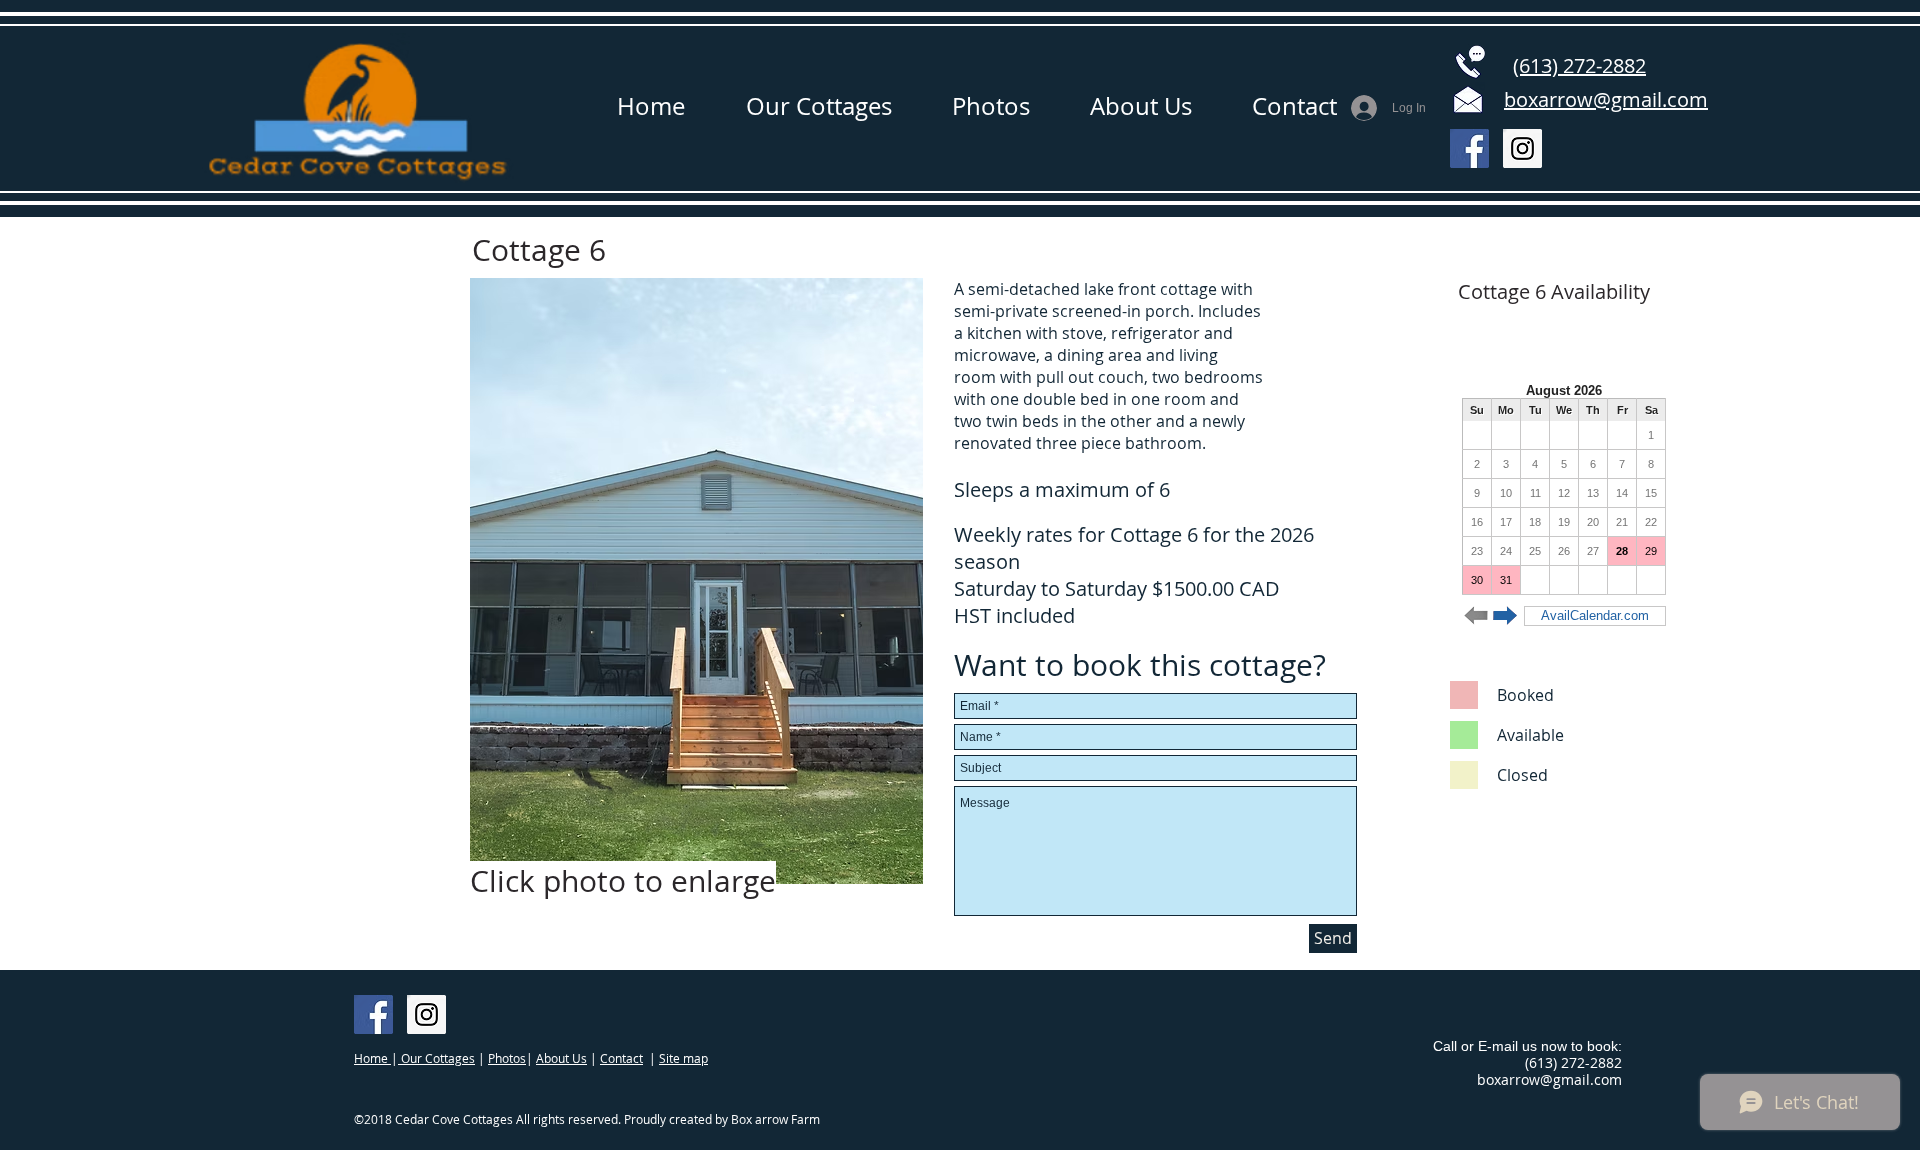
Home (372, 1058)
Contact (621, 1058)
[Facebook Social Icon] (1469, 148)
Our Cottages (436, 1058)
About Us (561, 1058)
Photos (507, 1058)
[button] (696, 581)
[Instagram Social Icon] (1522, 148)
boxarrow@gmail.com (1549, 1079)
